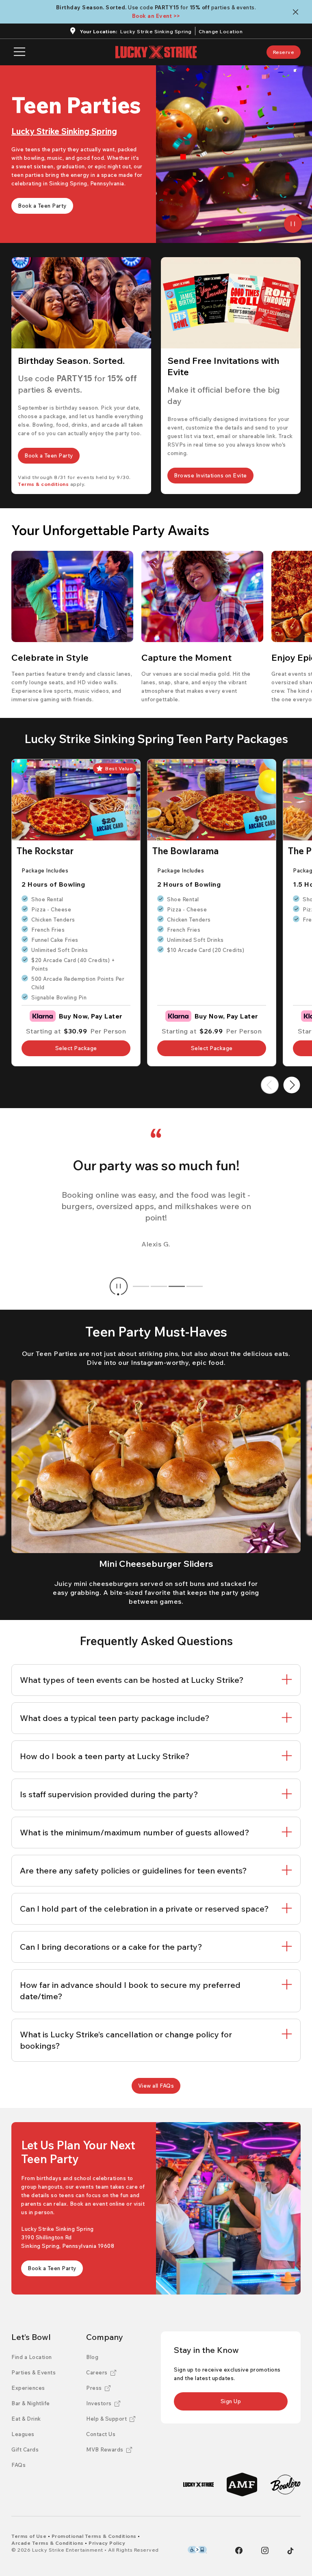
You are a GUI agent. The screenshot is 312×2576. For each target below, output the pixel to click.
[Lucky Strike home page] (156, 52)
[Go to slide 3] (177, 1286)
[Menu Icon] (19, 52)
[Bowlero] (285, 2485)
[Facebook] (239, 2550)
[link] (284, 52)
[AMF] (242, 2485)
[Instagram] (265, 2550)
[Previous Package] (270, 1085)
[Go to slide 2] (159, 1286)
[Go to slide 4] (195, 1286)
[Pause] (293, 224)
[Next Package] (292, 1085)
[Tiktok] (290, 2551)
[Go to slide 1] (141, 1286)
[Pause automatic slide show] (119, 1286)
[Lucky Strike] (198, 2485)
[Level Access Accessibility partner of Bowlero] (197, 2550)
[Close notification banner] (297, 12)
